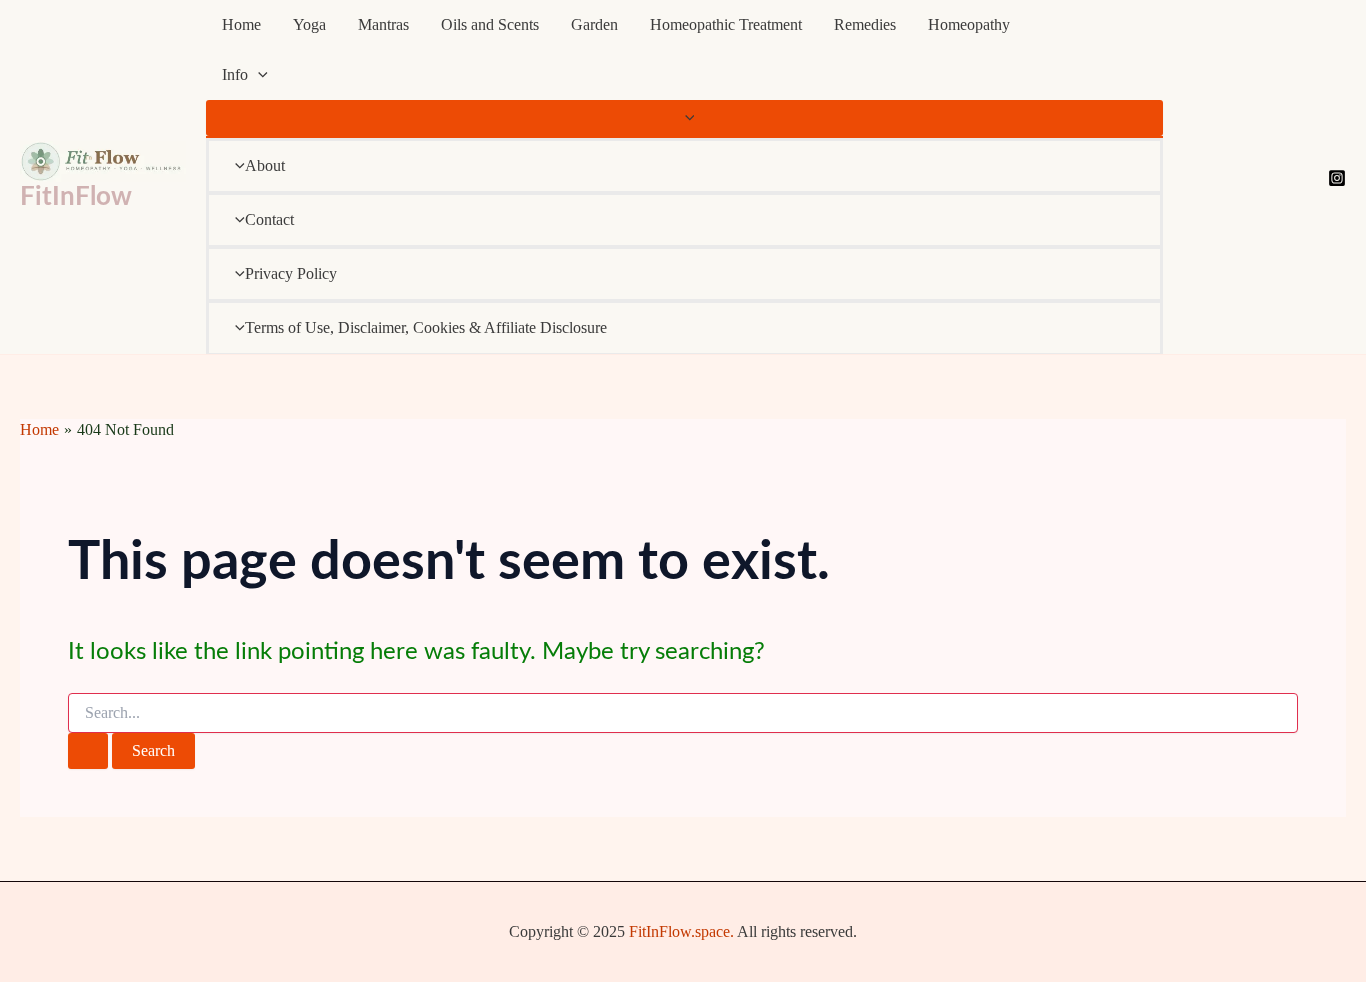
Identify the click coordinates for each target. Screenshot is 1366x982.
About (265, 165)
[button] (258, 75)
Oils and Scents (490, 24)
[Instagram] (1337, 178)
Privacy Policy (291, 273)
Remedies (865, 24)
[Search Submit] (88, 751)
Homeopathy (969, 24)
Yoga (309, 24)
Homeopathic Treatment (726, 24)
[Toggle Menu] (684, 118)
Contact (269, 219)
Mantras (383, 24)
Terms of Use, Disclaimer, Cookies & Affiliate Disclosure (426, 327)
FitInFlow (76, 197)
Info (235, 74)
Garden (594, 24)
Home (241, 24)
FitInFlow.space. (681, 931)
